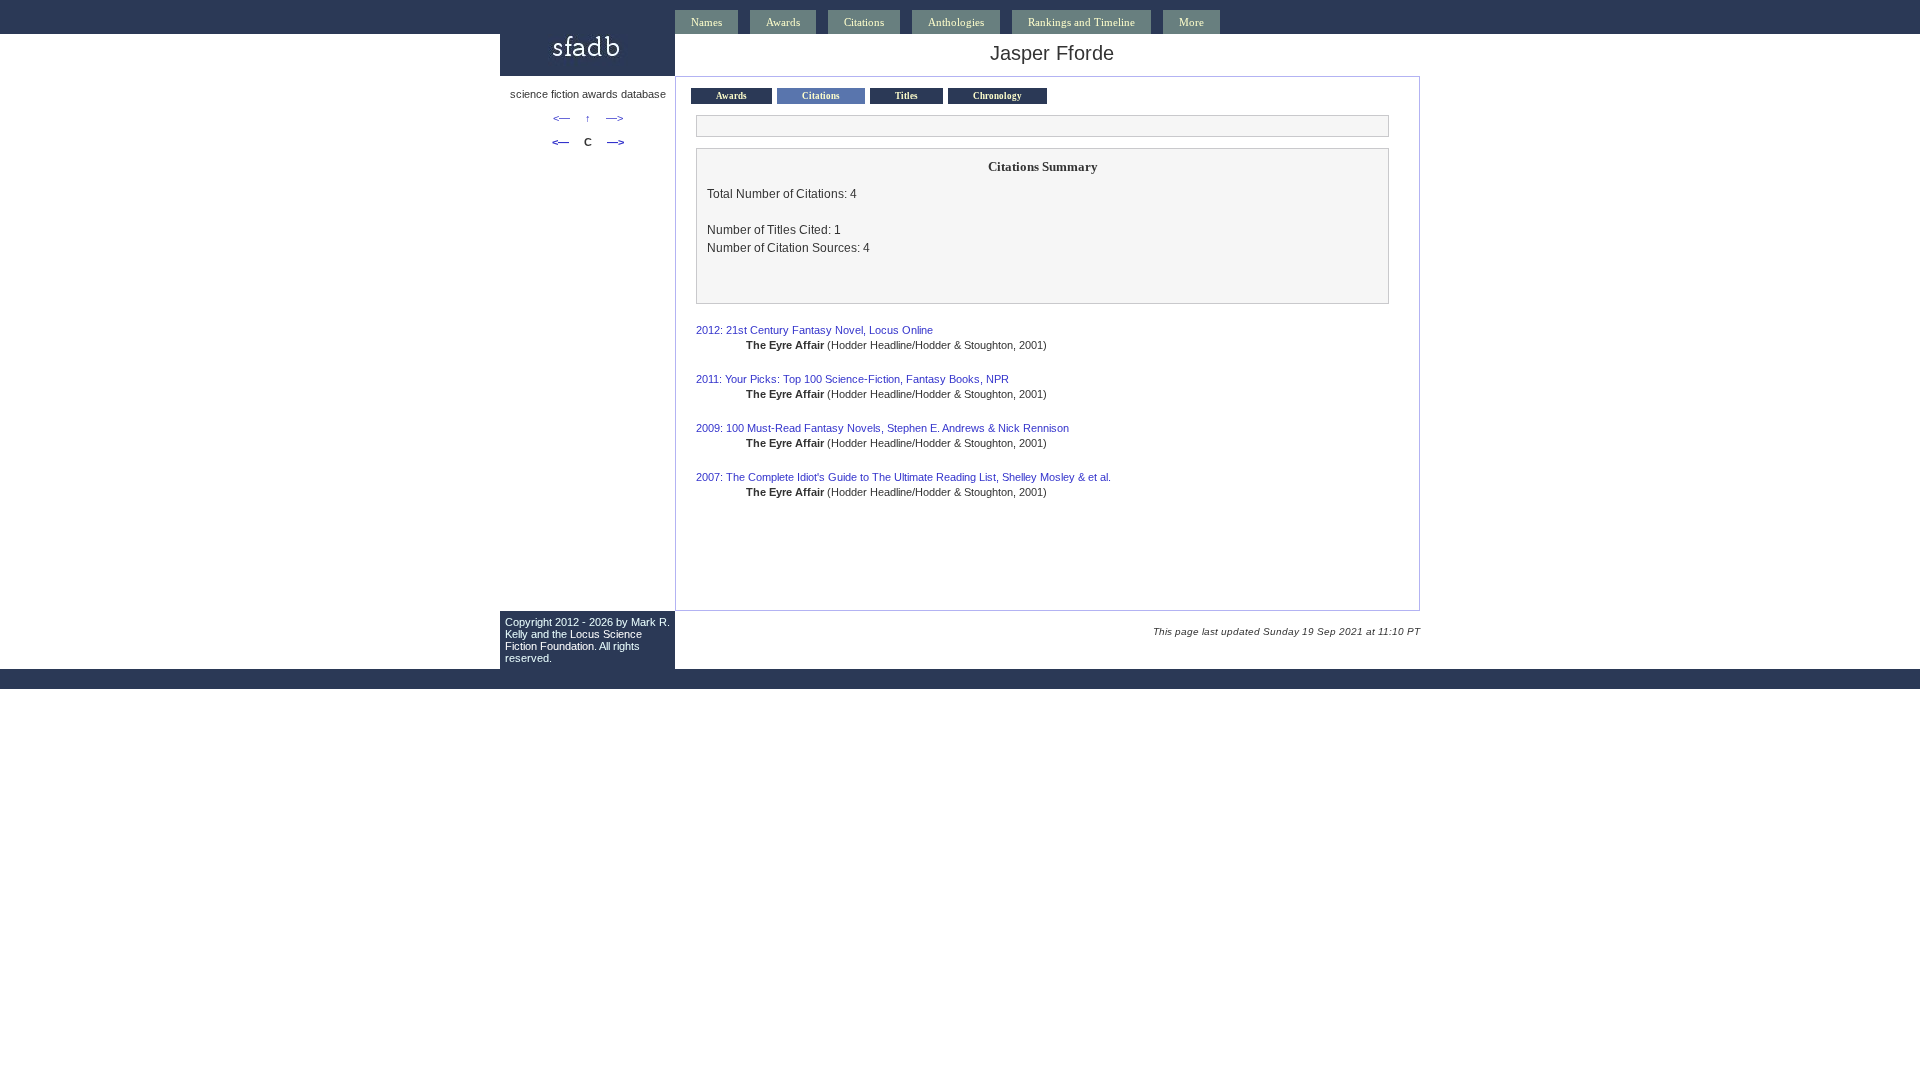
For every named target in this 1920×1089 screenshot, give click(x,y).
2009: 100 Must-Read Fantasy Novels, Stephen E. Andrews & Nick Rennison (882, 428)
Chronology (997, 96)
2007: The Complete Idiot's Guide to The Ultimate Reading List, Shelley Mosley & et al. (903, 477)
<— (561, 118)
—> (614, 118)
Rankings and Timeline (1081, 22)
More (1191, 22)
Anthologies (956, 22)
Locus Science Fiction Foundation (573, 640)
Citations (864, 22)
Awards (783, 22)
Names (706, 22)
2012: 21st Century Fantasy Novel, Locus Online (814, 330)
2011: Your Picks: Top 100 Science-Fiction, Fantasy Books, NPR (852, 379)
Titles (906, 96)
